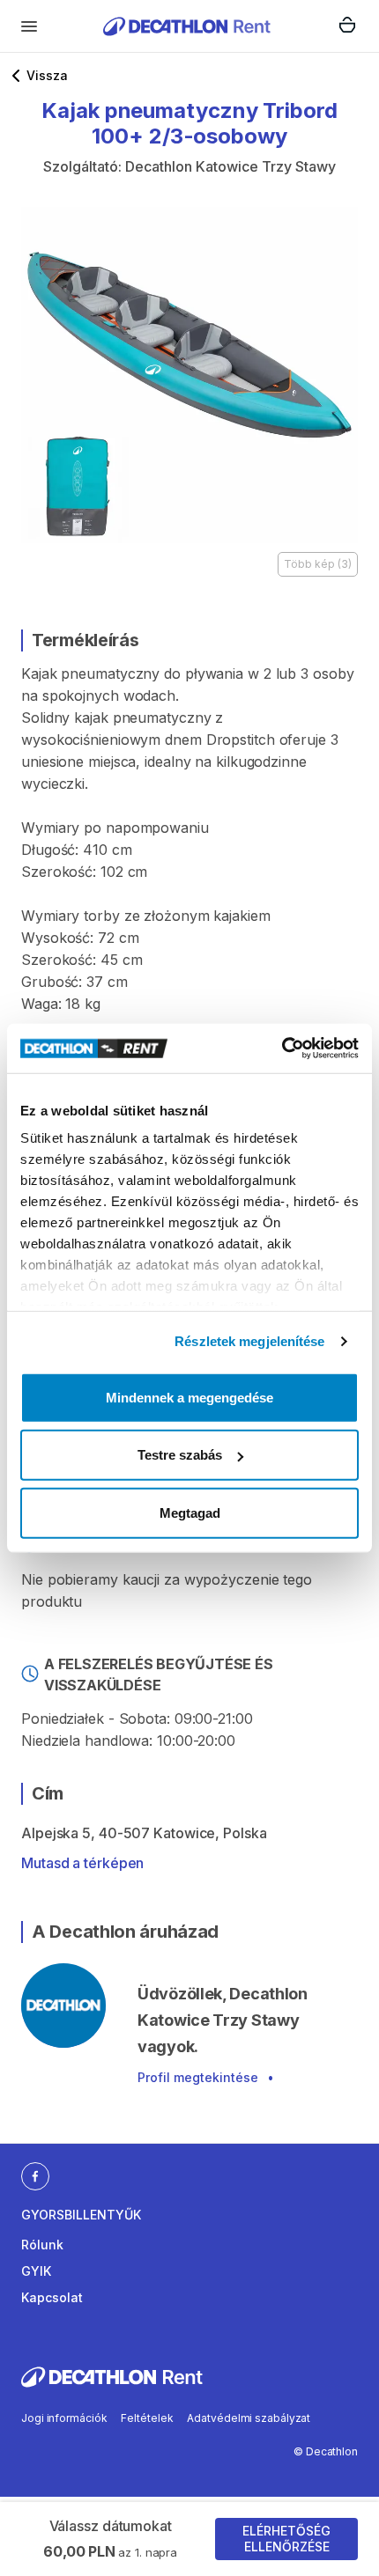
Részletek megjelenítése (249, 1341)
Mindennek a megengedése (189, 1397)
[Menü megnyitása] (29, 26)
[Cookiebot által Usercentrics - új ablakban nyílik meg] (282, 1049)
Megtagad (190, 1512)
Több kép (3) (318, 564)
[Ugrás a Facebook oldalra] (35, 2175)
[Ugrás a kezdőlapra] (187, 26)
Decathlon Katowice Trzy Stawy (230, 166)
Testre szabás (180, 1455)
